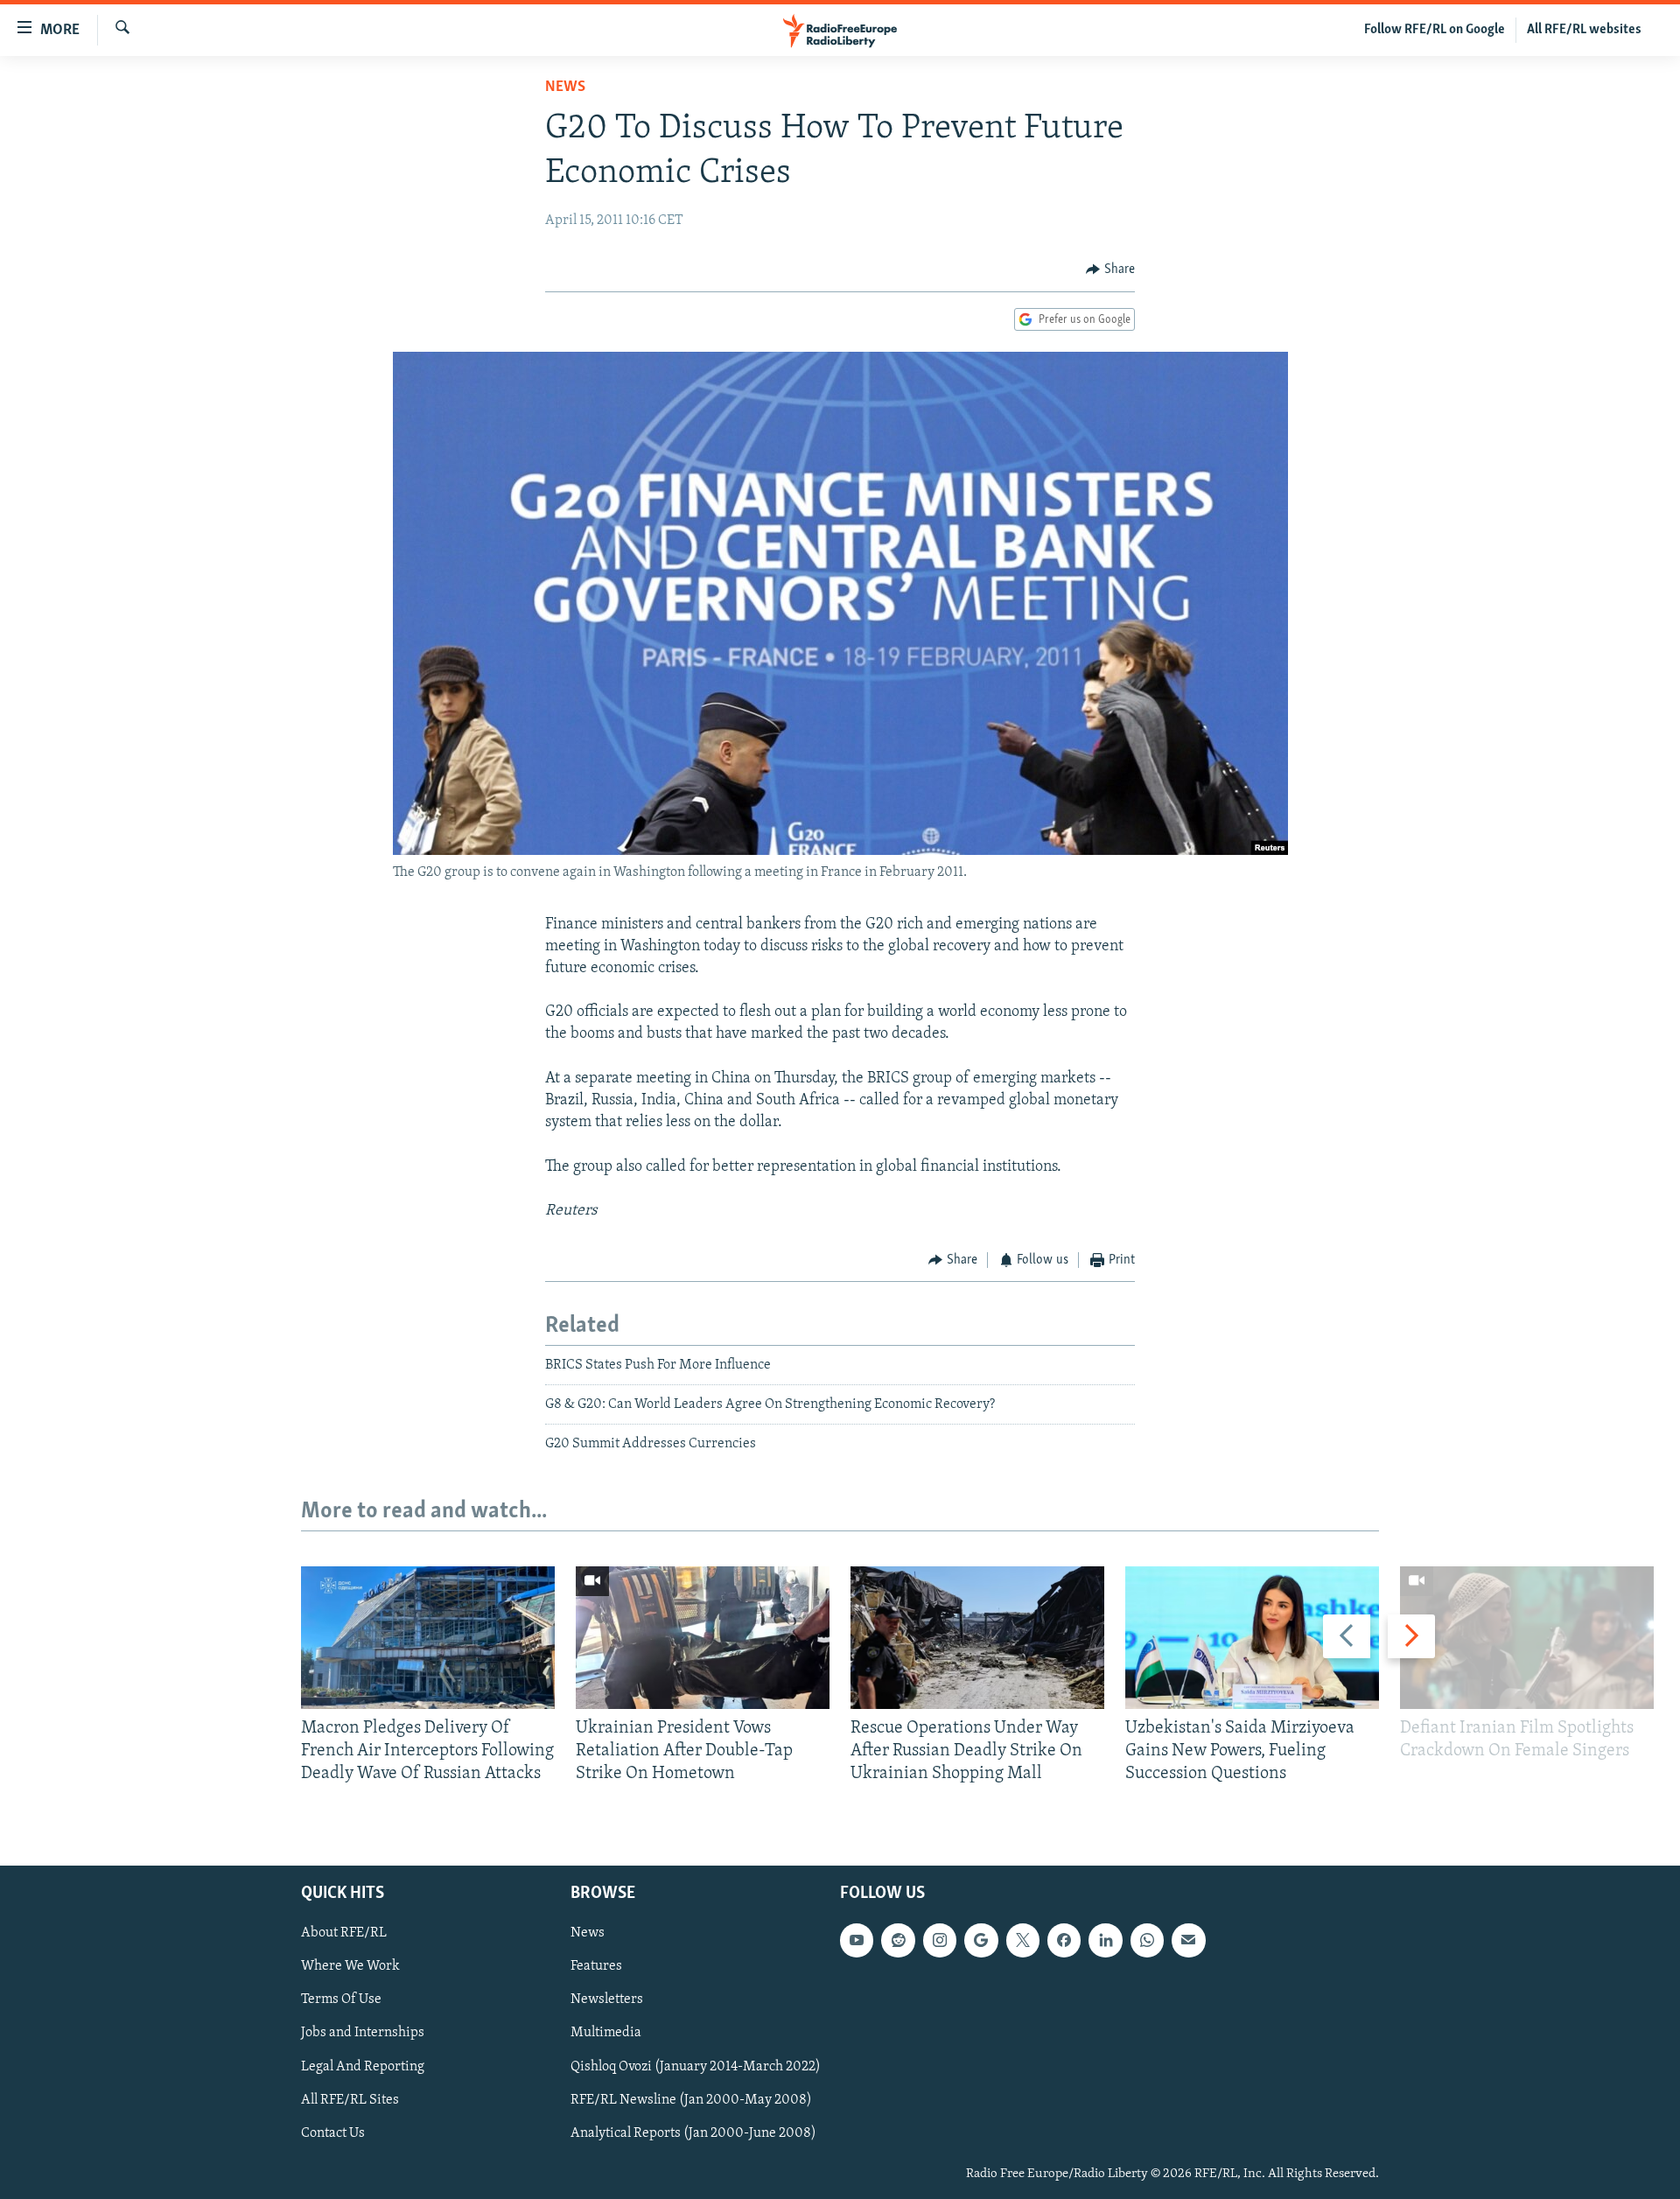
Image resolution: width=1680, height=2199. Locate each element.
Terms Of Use (341, 1999)
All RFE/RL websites (1584, 30)
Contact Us (333, 2132)
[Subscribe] (1188, 1940)
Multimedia (606, 2033)
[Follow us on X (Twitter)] (1023, 1940)
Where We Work (350, 1966)
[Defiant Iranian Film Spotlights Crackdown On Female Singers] (1527, 1638)
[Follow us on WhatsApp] (1147, 1940)
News (565, 88)
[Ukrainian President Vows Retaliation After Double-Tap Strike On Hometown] (703, 1638)
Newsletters (607, 1999)
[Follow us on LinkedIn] (1105, 1940)
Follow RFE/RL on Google (1435, 30)
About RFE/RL (344, 1933)
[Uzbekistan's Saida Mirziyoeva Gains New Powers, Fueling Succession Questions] (1252, 1638)
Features (596, 1966)
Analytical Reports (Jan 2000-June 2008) (693, 2132)
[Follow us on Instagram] (940, 1940)
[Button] (1110, 270)
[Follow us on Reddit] (898, 1940)
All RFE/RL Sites (350, 2099)
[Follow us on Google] (981, 1940)
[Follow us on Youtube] (857, 1940)
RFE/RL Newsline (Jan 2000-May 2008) (691, 2099)
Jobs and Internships (363, 2033)
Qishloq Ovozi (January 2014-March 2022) (696, 2066)
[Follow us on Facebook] (1064, 1940)
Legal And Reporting (363, 2066)
